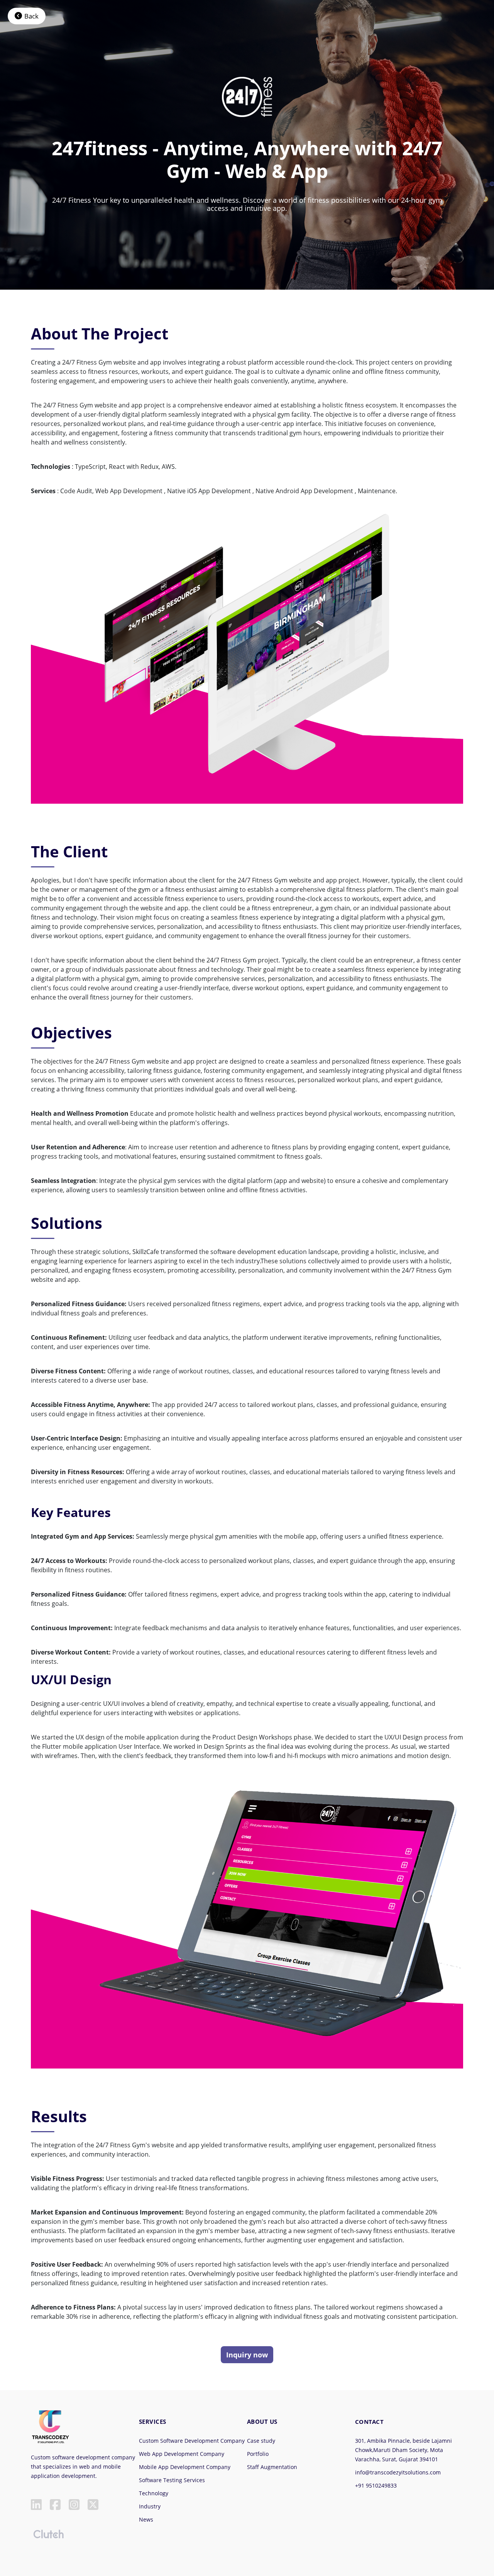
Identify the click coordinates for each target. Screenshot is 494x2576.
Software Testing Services (172, 2480)
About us (262, 2422)
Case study (261, 2441)
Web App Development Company (182, 2454)
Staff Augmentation (272, 2467)
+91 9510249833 (376, 2485)
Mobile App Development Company (185, 2467)
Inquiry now (247, 2355)
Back (31, 16)
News (146, 2519)
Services (153, 2422)
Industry (150, 2506)
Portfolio (258, 2454)
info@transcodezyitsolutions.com (398, 2472)
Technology (154, 2493)
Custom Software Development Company (192, 2441)
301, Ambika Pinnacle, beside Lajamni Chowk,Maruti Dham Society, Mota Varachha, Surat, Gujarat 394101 (403, 2450)
